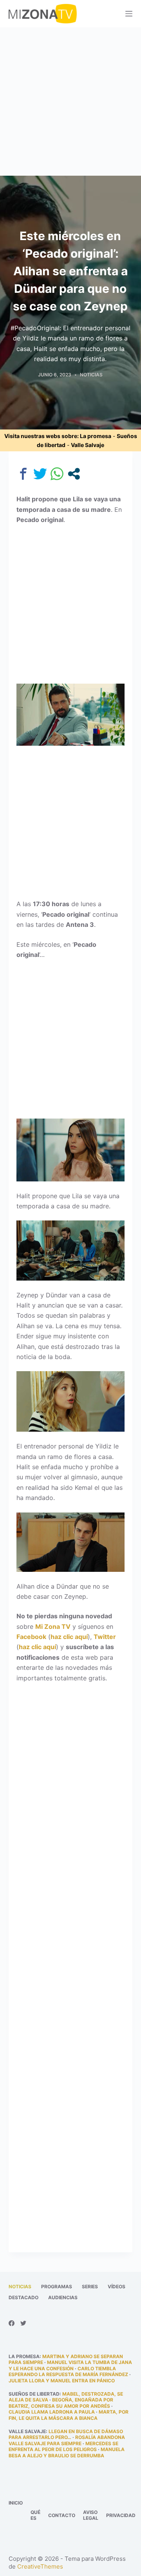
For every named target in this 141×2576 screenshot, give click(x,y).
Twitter (105, 1637)
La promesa (96, 436)
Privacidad (121, 2515)
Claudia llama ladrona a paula (52, 2412)
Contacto (62, 2515)
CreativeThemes (40, 2566)
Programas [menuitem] (57, 2287)
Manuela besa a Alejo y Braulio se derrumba (67, 2452)
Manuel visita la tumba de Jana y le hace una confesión (70, 2365)
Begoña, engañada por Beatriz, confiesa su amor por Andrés (61, 2403)
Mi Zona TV (53, 1626)
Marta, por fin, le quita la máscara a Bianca (69, 2415)
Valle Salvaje (88, 445)
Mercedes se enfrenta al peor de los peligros (63, 2447)
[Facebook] (12, 2323)
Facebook (31, 1637)
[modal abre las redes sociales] (74, 474)
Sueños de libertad (34, 2394)
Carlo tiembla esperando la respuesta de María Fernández (68, 2372)
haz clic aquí (69, 1637)
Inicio (16, 2503)
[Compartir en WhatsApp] (57, 474)
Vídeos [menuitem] (117, 2287)
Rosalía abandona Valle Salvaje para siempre (67, 2440)
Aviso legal (91, 2515)
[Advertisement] (70, 102)
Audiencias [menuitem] (63, 2297)
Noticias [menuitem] (20, 2287)
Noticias (91, 375)
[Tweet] (40, 474)
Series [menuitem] (90, 2287)
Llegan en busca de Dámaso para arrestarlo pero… (66, 2434)
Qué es (35, 2515)
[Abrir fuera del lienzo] (129, 14)
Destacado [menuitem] (23, 2297)
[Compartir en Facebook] (23, 474)
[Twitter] (23, 2323)
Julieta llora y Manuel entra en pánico (62, 2381)
